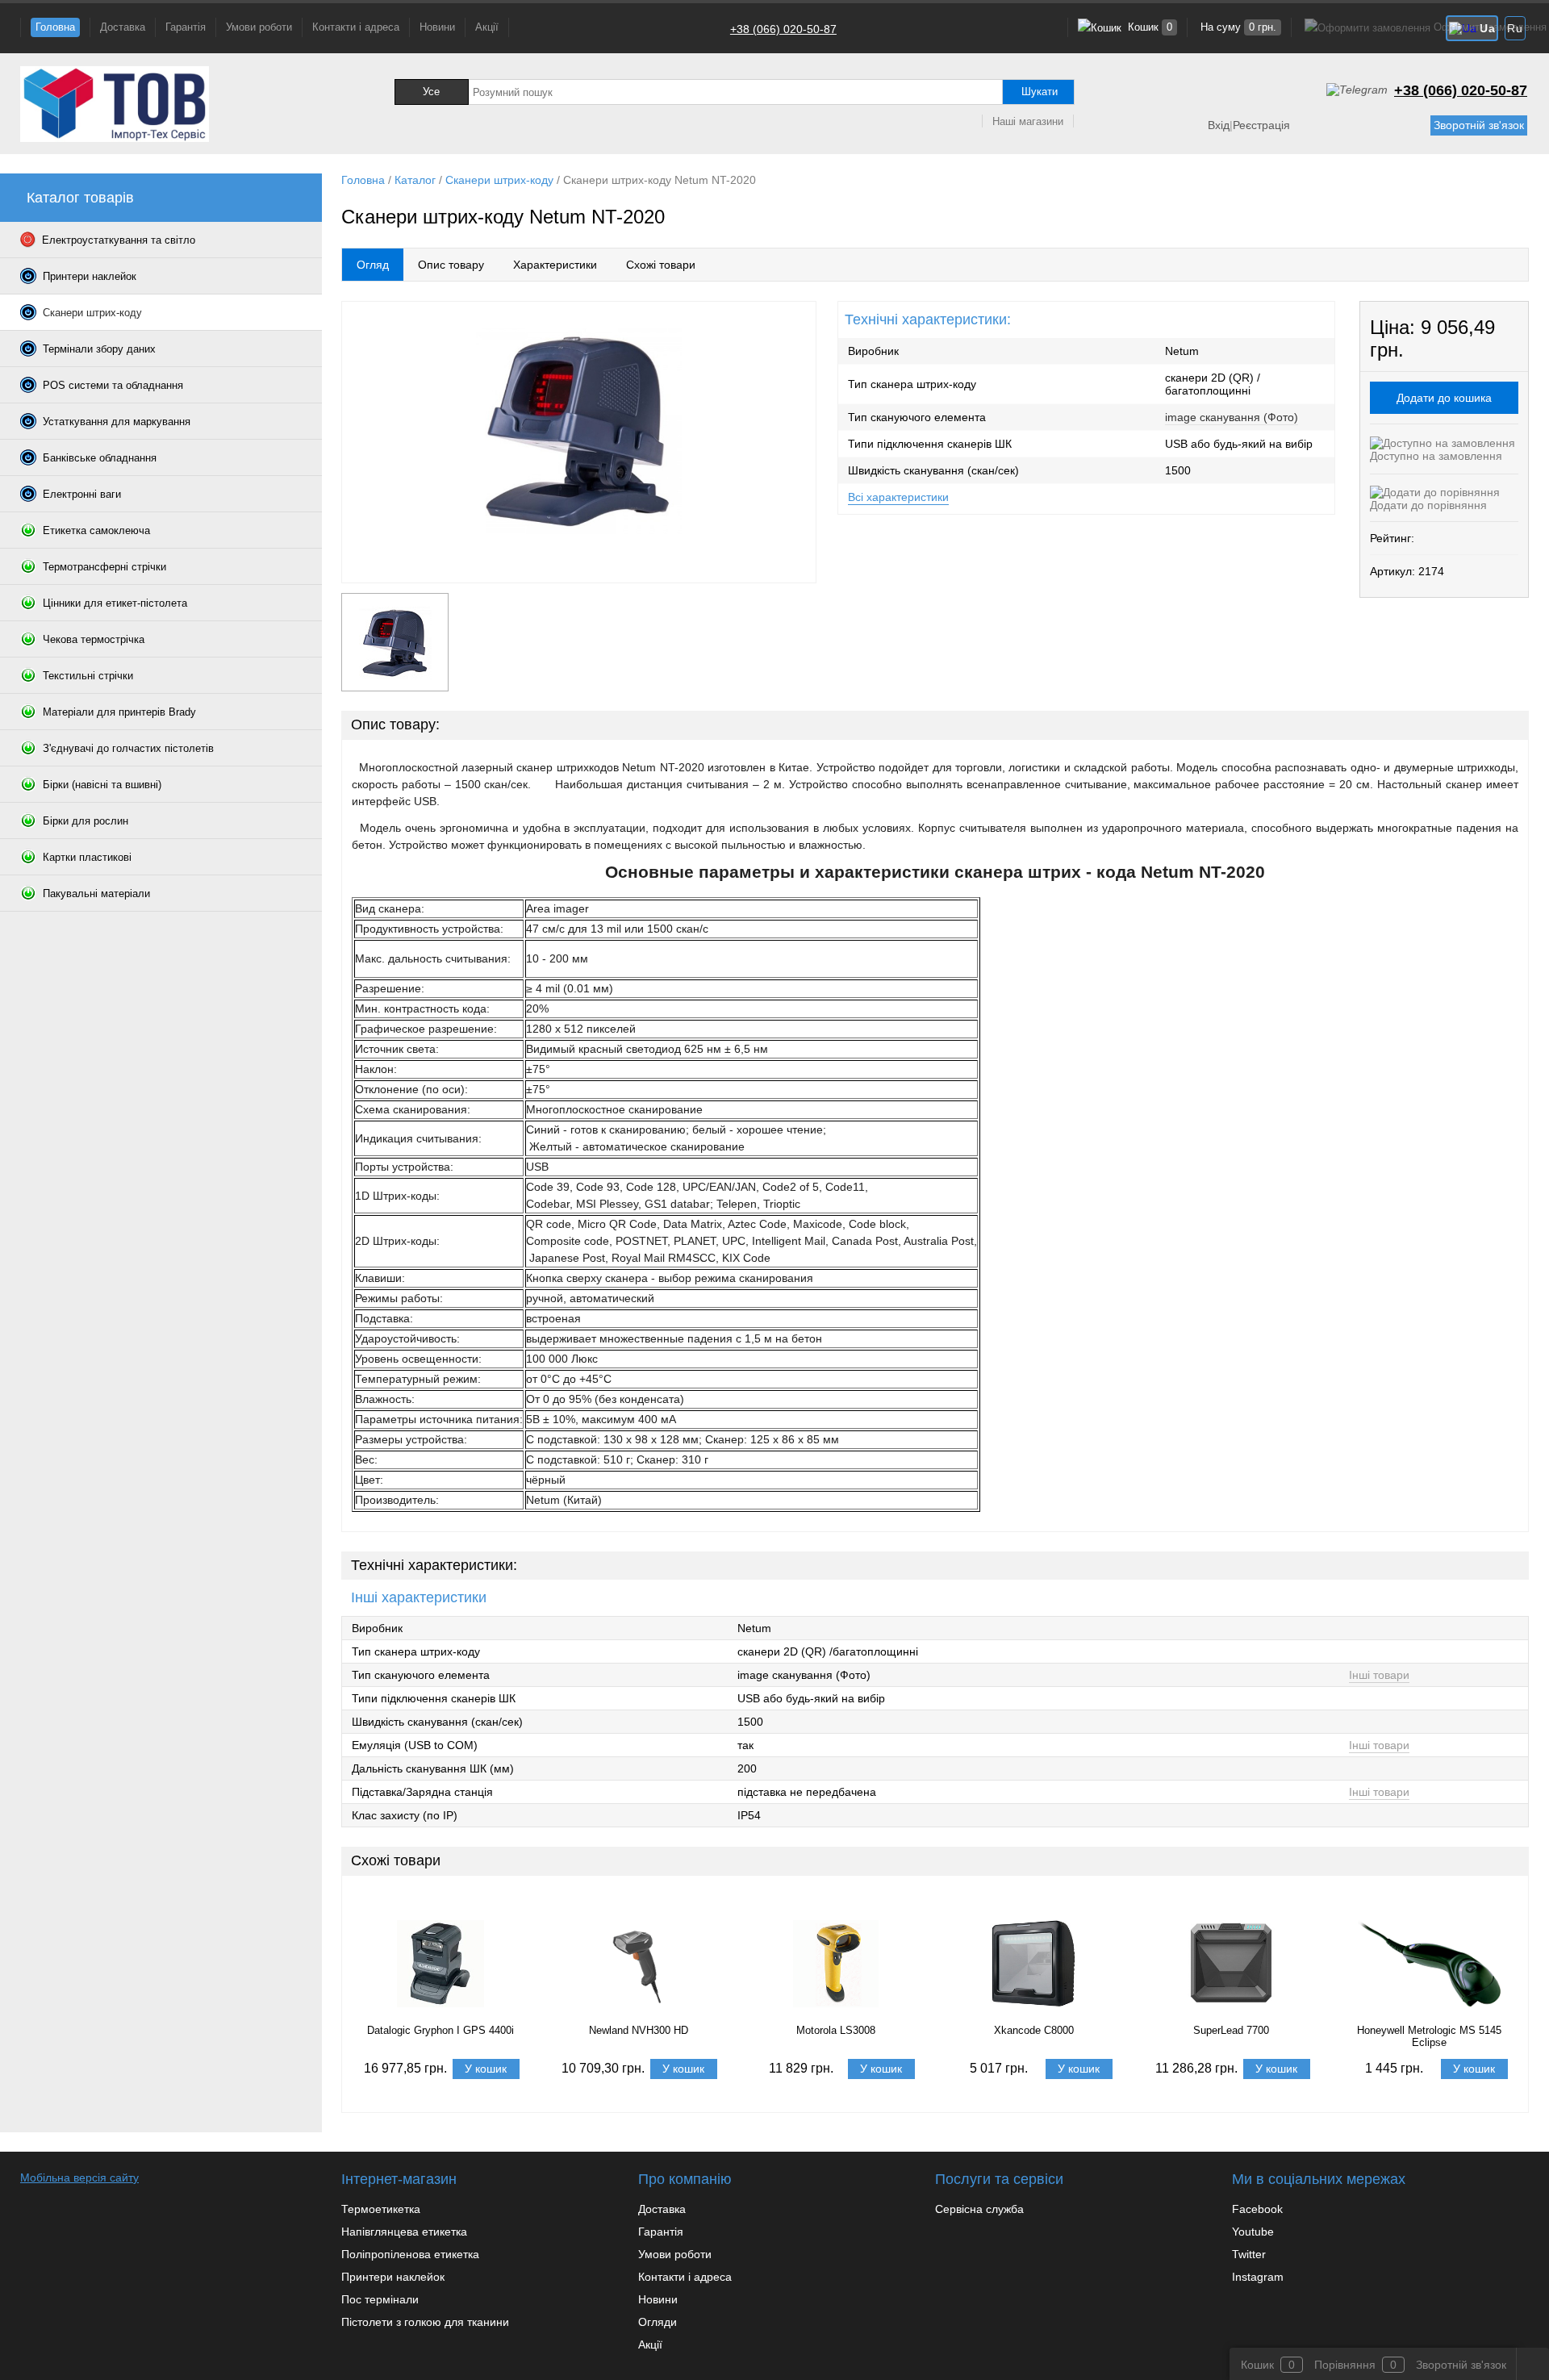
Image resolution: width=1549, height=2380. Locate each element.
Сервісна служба (979, 2209)
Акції (487, 27)
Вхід (1219, 125)
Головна (55, 27)
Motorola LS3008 (836, 2030)
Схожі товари (661, 265)
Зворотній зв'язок (1479, 125)
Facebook (1257, 2209)
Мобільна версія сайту (79, 2177)
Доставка (123, 27)
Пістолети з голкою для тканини (425, 2322)
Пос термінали (380, 2299)
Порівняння (1345, 2365)
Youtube (1253, 2232)
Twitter (1249, 2254)
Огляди (658, 2322)
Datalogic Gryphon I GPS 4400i (440, 2030)
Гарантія (186, 27)
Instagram (1258, 2277)
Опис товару (451, 265)
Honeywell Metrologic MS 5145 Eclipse (1429, 2036)
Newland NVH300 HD (639, 2030)
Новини (437, 27)
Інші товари (1379, 1675)
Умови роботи (259, 27)
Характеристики (555, 265)
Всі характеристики (898, 497)
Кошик (1148, 27)
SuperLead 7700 (1231, 2030)
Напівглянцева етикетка (404, 2232)
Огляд (373, 265)
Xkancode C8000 (1034, 2030)
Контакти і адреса (356, 27)
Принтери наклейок (393, 2277)
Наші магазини (1028, 121)
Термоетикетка (381, 2209)
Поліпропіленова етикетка (410, 2254)
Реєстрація (1261, 125)
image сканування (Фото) (1232, 417)
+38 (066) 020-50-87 (783, 29)
